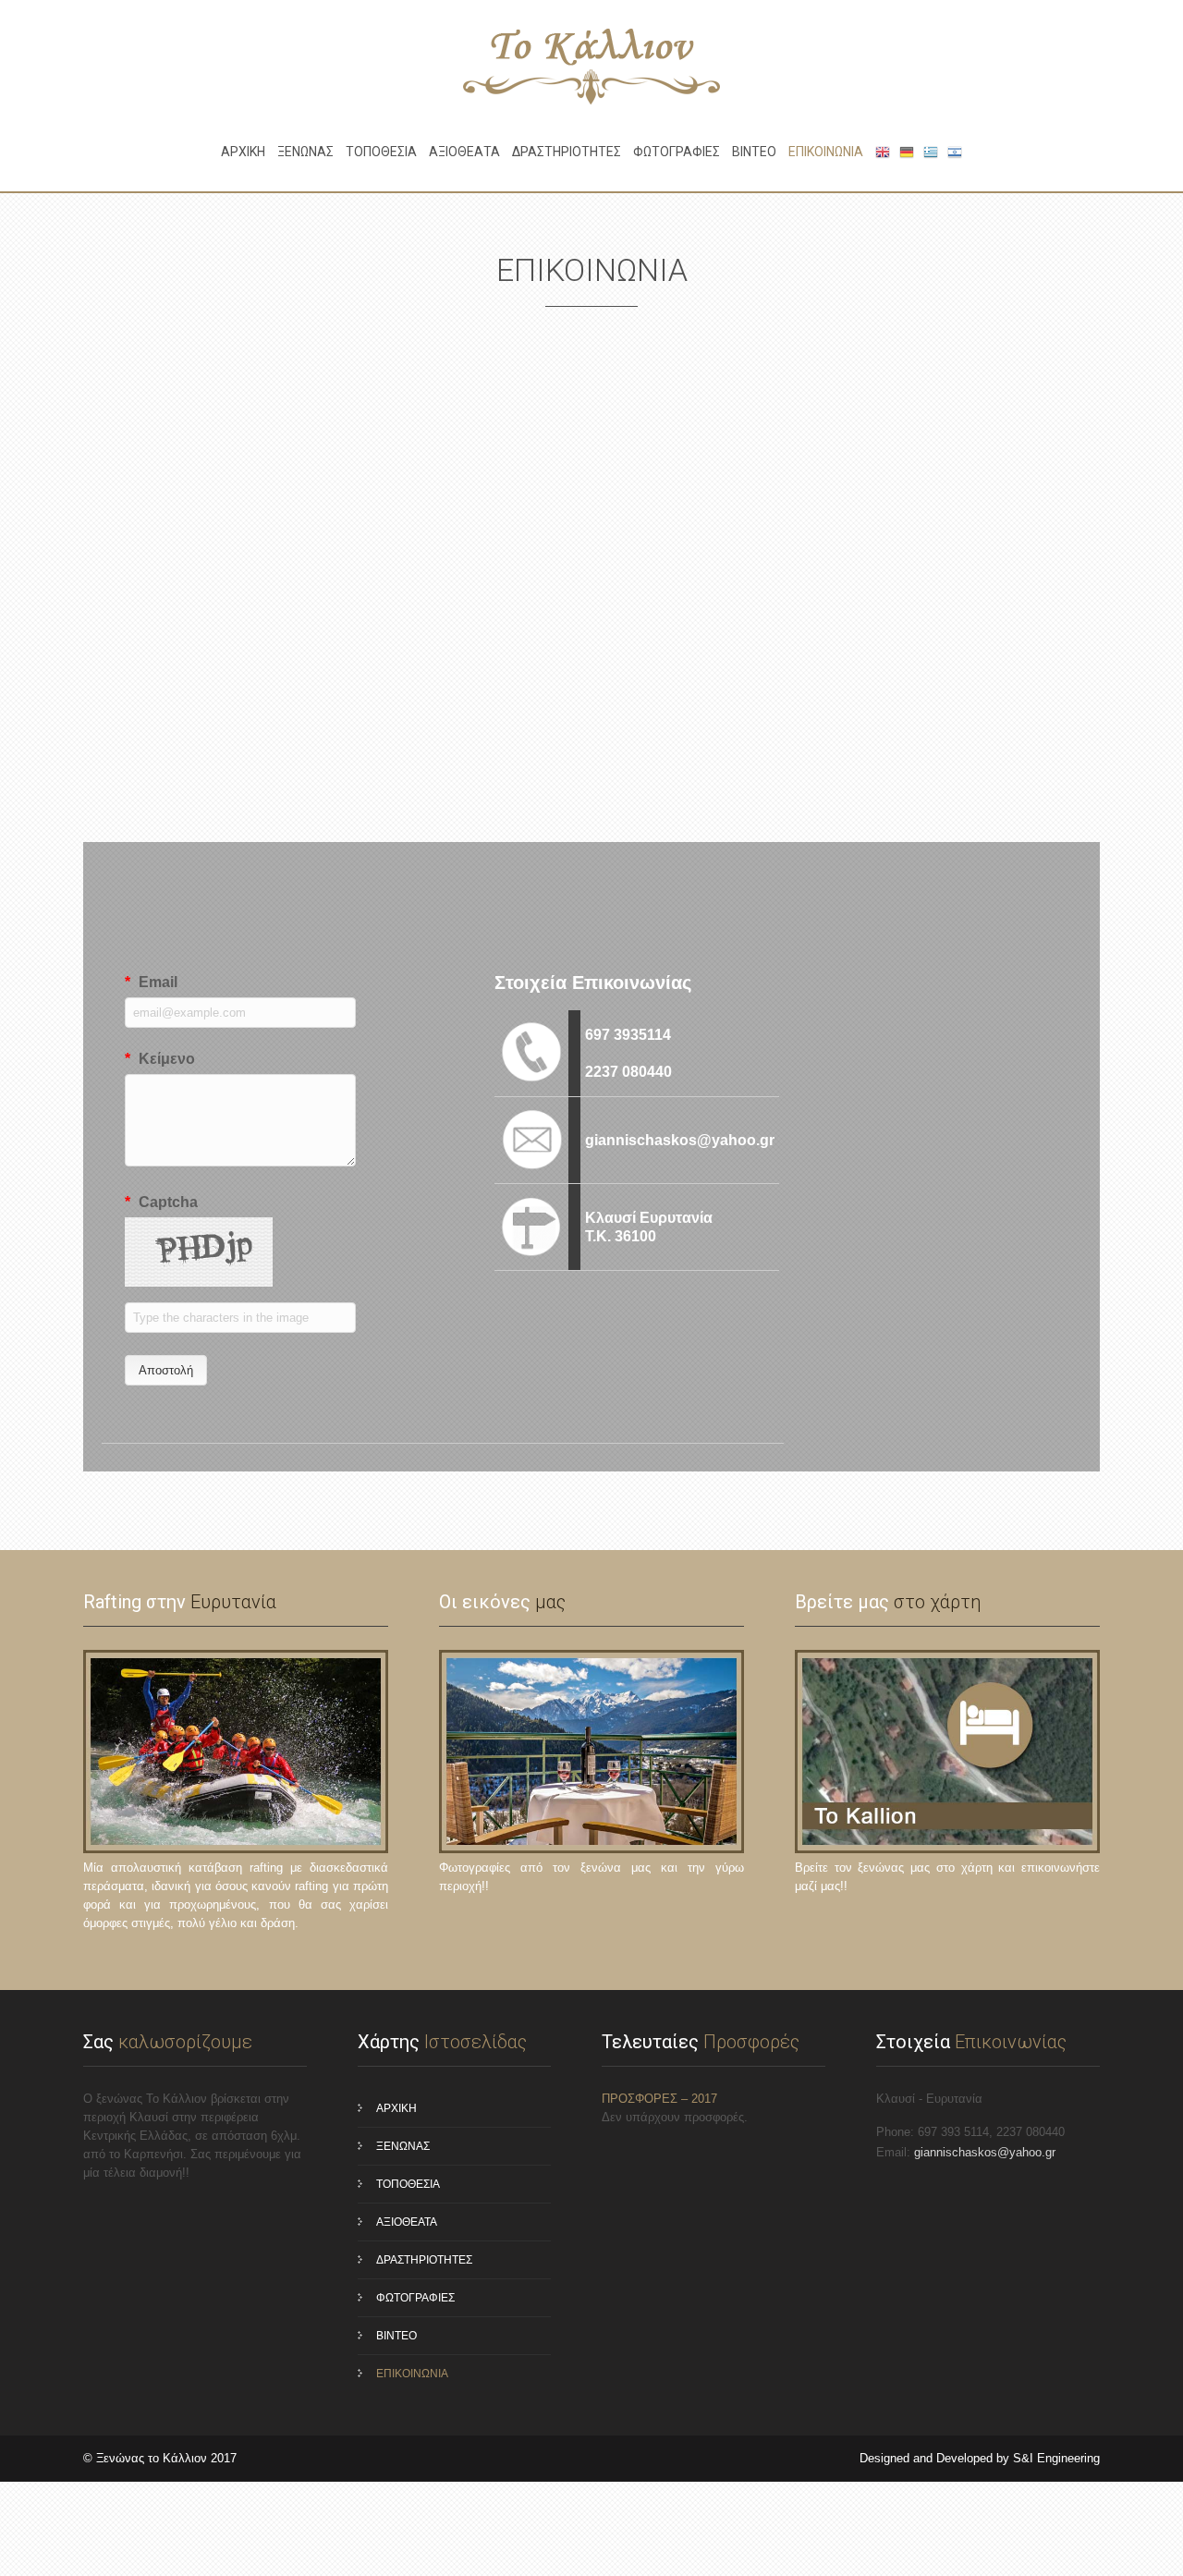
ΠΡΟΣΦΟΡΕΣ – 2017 (659, 2099)
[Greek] (931, 152)
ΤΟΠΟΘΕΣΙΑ (381, 152)
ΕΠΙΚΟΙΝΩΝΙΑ (826, 152)
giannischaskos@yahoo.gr (985, 2152)
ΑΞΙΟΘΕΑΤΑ (464, 152)
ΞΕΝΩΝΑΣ (305, 152)
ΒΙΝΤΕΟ (754, 152)
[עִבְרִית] (955, 152)
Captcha (161, 1202)
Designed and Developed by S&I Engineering (980, 2458)
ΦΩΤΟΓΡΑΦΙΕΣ (677, 152)
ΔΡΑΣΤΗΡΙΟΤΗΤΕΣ (567, 152)
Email (151, 982)
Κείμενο (160, 1059)
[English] (883, 152)
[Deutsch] (907, 152)
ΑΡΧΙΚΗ (243, 152)
